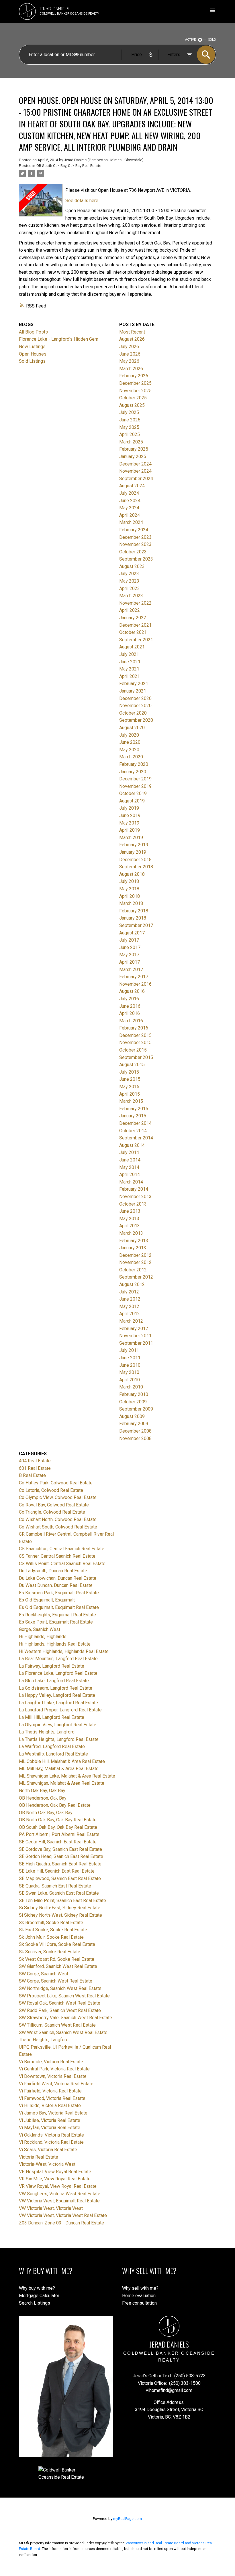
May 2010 (129, 1372)
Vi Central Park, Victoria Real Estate (54, 2069)
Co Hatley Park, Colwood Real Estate (56, 1483)
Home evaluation (139, 2296)
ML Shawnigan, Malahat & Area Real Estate (62, 1783)
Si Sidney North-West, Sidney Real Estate (60, 1915)
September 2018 (136, 867)
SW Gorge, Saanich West (44, 1974)
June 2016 (130, 1006)
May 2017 (129, 955)
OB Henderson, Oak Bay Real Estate (55, 1805)
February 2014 (134, 1189)
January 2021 (133, 691)
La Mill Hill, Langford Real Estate (52, 1717)
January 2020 (133, 772)
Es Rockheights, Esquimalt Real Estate (57, 1615)
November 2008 (135, 1438)
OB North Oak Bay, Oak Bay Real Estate (58, 1820)
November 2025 (135, 391)
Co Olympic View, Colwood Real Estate (58, 1497)
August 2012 (132, 1284)
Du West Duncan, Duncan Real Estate (56, 1585)
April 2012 (130, 1314)
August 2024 (132, 486)
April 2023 (130, 588)
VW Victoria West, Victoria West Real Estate (63, 2215)
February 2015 (134, 1109)
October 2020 (133, 713)
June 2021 (130, 662)
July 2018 (129, 881)
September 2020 (136, 720)
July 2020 (129, 735)
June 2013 (130, 1211)
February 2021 (134, 684)
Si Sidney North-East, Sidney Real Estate (60, 1908)
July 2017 (129, 940)
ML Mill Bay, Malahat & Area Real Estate (59, 1769)
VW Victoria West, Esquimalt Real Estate (59, 2201)
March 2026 (131, 369)
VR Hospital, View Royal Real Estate (55, 2172)
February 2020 (134, 764)
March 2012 (131, 1321)
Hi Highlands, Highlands (43, 1637)
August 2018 (132, 874)
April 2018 (130, 896)
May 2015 (129, 1087)
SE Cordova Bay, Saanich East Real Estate (60, 1849)
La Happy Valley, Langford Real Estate (57, 1695)
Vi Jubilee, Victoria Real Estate (50, 2120)
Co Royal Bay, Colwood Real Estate (54, 1505)
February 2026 (134, 376)
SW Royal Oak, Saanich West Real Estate (60, 2003)
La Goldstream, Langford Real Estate (56, 1688)
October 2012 (133, 1270)
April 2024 (130, 515)
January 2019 (133, 852)
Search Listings (35, 2303)
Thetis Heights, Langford (44, 2040)
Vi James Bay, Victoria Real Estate (53, 2113)
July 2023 (129, 574)
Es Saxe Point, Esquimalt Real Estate (56, 1622)
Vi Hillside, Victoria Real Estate (50, 2105)
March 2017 (131, 970)
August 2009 (132, 1416)
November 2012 (135, 1262)
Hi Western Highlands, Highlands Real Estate (64, 1651)
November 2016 (135, 984)
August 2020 (132, 728)
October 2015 (133, 1050)
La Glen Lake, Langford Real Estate (54, 1681)
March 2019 (131, 838)
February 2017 (134, 977)
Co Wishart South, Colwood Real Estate (58, 1527)
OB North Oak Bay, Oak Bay (46, 1813)
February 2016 (134, 1028)
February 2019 (134, 845)
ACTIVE (190, 40)
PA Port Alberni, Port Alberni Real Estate (59, 1834)
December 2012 (135, 1255)
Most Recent (132, 332)
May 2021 (129, 669)
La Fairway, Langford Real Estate (52, 1666)
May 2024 (129, 508)
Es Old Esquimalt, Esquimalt (47, 1600)
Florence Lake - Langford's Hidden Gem (59, 339)
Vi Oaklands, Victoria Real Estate (51, 2135)
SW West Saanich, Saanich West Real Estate (63, 2032)
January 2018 (133, 918)
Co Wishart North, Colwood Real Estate (58, 1519)
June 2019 (130, 815)
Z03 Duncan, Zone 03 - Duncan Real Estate (61, 2223)
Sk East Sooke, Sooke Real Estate (53, 1930)
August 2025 (132, 405)
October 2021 (133, 632)
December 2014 (135, 1123)
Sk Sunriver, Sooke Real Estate (50, 1952)
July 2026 (129, 347)
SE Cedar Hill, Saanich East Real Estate (58, 1842)
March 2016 (131, 1021)
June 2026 (130, 354)
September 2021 (136, 640)
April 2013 (130, 1226)
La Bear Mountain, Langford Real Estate (58, 1659)
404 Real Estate (35, 1461)
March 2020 (131, 757)
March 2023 (131, 596)
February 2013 (134, 1241)
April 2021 (130, 676)
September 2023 (136, 559)
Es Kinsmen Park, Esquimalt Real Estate (59, 1593)
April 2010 (130, 1380)
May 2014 (129, 1167)
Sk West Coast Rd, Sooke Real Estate (57, 1959)
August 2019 (132, 801)
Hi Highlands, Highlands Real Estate (55, 1644)
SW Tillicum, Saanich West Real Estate (57, 2025)
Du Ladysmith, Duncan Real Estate (53, 1571)
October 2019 (133, 793)
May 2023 (129, 581)
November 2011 (135, 1336)
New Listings (32, 347)
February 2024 (134, 530)
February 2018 (134, 911)
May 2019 (129, 823)
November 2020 (135, 706)
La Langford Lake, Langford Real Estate (58, 1703)
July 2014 (129, 1152)
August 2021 (132, 647)
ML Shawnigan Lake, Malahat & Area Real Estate (67, 1776)
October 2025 (133, 398)
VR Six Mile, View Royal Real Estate (55, 2179)
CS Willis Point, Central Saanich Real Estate (62, 1564)
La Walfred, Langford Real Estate (52, 1746)
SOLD (212, 40)
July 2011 (129, 1350)
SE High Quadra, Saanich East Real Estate (60, 1864)
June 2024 (130, 501)
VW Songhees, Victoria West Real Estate (60, 2194)
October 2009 (133, 1402)
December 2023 (135, 537)
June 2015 (130, 1079)
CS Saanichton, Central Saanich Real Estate (62, 1549)
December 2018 (135, 860)
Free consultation (139, 2303)
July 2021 (129, 654)
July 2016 (129, 999)
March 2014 (131, 1182)
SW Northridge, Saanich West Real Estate (60, 1988)
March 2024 (131, 522)
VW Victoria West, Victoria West (51, 2208)
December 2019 (135, 779)
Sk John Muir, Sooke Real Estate (51, 1937)
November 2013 (135, 1197)
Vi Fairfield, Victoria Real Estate (50, 2091)
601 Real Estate (35, 1468)
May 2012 (129, 1306)
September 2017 (136, 925)
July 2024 (129, 493)
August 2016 (132, 991)
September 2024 (136, 479)
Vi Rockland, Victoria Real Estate (51, 2142)
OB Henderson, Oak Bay (43, 1798)
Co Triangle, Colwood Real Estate (52, 1512)
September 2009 (136, 1409)
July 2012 (129, 1292)
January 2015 (133, 1116)
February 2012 (134, 1329)
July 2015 (129, 1072)
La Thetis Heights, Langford (47, 1732)
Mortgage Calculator (39, 2296)
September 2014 (136, 1138)
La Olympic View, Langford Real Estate (58, 1725)
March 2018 (131, 903)
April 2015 (130, 1094)
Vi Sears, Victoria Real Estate (48, 2150)
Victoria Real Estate (39, 2157)
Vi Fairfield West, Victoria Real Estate (56, 2084)
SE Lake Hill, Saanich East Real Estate (57, 1871)
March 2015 (131, 1101)
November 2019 (135, 786)
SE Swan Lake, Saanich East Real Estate (59, 1893)
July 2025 (129, 412)
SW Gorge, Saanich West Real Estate (56, 1981)
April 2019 (130, 830)
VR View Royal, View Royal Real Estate (58, 2186)
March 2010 (131, 1387)
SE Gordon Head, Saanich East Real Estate (61, 1856)
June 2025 (130, 420)
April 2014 (130, 1174)
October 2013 (133, 1204)
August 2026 (132, 339)
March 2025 (131, 442)
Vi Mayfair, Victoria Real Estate (50, 2128)
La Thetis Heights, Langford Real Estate (59, 1739)
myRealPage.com (128, 2519)
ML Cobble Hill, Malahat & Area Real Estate (62, 1761)
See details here (82, 201)
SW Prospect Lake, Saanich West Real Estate (64, 1996)
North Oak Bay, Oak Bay (42, 1791)
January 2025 (133, 456)
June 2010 (130, 1365)
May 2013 (129, 1219)
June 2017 (130, 947)
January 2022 (133, 618)
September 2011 (136, 1343)
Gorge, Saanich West (40, 1629)
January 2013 (133, 1248)
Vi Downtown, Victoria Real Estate (53, 2076)
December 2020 (135, 698)
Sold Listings (32, 361)
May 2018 (129, 889)
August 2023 (132, 566)
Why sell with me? (140, 2288)
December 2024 (135, 464)
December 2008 (135, 1431)
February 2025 (134, 449)
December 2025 (135, 383)
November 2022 (135, 603)
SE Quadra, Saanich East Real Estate (55, 1886)
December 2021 (135, 625)
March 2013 (131, 1233)
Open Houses (33, 354)
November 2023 (135, 544)
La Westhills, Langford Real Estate (53, 1754)
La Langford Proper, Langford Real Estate (60, 1710)
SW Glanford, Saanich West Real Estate (58, 1966)
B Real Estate (32, 1475)
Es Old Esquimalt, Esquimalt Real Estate (59, 1607)
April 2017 (130, 962)
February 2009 (134, 1424)
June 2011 (130, 1358)
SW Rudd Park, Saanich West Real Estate (60, 2010)
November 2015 (135, 1043)
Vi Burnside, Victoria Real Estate (51, 2062)
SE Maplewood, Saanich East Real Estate (60, 1878)
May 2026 (129, 361)
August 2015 (132, 1065)
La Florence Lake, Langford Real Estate (58, 1673)
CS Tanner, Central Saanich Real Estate (57, 1556)
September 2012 (136, 1277)
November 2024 (135, 471)
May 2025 (129, 427)
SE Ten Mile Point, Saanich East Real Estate (62, 1901)
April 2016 (130, 1013)
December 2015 (135, 1035)
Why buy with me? (37, 2288)
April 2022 (130, 610)
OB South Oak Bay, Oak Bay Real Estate (69, 166)
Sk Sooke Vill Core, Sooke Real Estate (57, 1944)
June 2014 (130, 1160)
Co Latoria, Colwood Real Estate (51, 1490)
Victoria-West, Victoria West (47, 2164)
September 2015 (136, 1057)
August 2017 (132, 933)
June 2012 (130, 1299)
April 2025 (130, 434)
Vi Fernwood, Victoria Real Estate (52, 2098)
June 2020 (130, 742)
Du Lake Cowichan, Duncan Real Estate (58, 1578)
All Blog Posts (33, 332)
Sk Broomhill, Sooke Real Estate (51, 1923)
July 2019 (129, 808)
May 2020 (129, 750)
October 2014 (133, 1131)
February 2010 (134, 1394)
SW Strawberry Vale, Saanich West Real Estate (65, 2018)
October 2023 (133, 552)
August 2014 (132, 1145)
